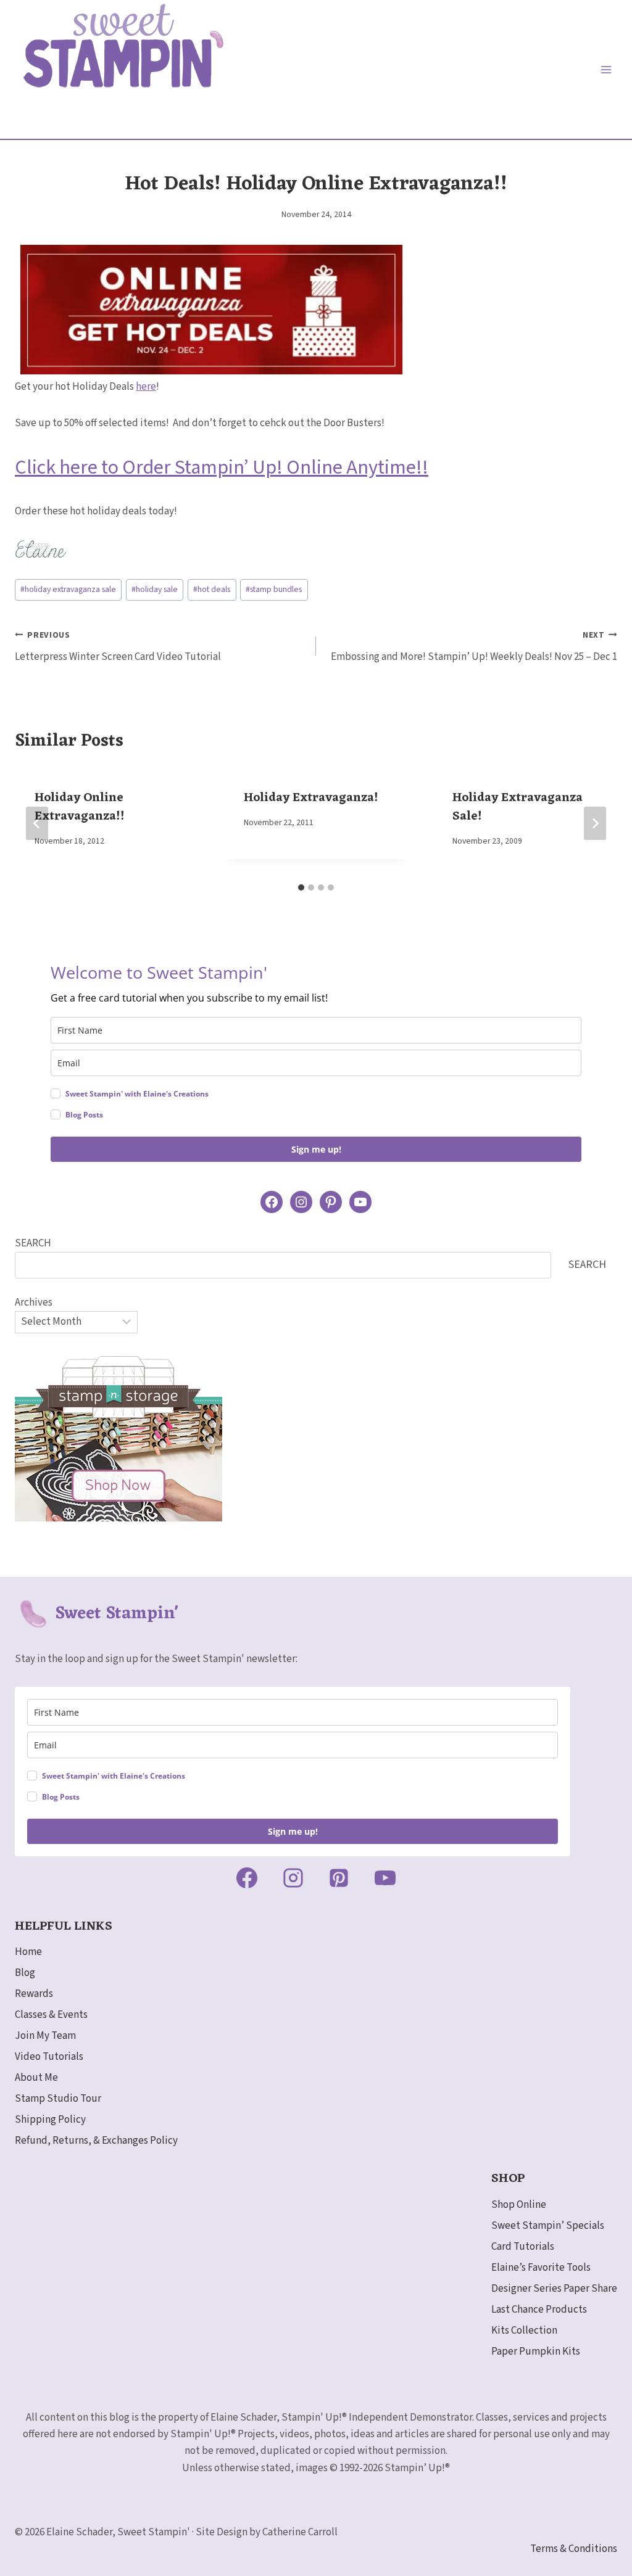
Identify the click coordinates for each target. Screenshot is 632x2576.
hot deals (212, 589)
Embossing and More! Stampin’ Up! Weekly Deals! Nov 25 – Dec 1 (474, 647)
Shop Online (519, 2205)
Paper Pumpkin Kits (536, 2352)
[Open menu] (606, 69)
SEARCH (33, 1243)
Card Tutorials (523, 2247)
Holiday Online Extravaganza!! (80, 807)
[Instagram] (293, 1878)
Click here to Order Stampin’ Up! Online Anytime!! (222, 467)
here (146, 387)
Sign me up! (316, 1149)
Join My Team (45, 2036)
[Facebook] (247, 1878)
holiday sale (155, 589)
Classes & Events (51, 2015)
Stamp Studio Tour (58, 2099)
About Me (36, 2078)
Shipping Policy (50, 2120)
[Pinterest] (339, 1878)
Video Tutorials (49, 2057)
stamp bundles (274, 589)
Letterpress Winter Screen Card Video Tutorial (118, 647)
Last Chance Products (539, 2310)
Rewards (34, 1994)
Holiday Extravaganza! (311, 798)
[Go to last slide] (37, 823)
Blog (25, 1973)
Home (28, 1952)
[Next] (595, 823)
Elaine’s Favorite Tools (541, 2268)
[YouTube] (385, 1878)
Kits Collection (524, 2331)
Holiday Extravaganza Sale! (518, 807)
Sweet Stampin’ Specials (548, 2226)
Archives (34, 1302)
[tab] (301, 887)
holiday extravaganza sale (68, 589)
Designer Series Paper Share (554, 2289)
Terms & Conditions (574, 2549)
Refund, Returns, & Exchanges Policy (96, 2141)
